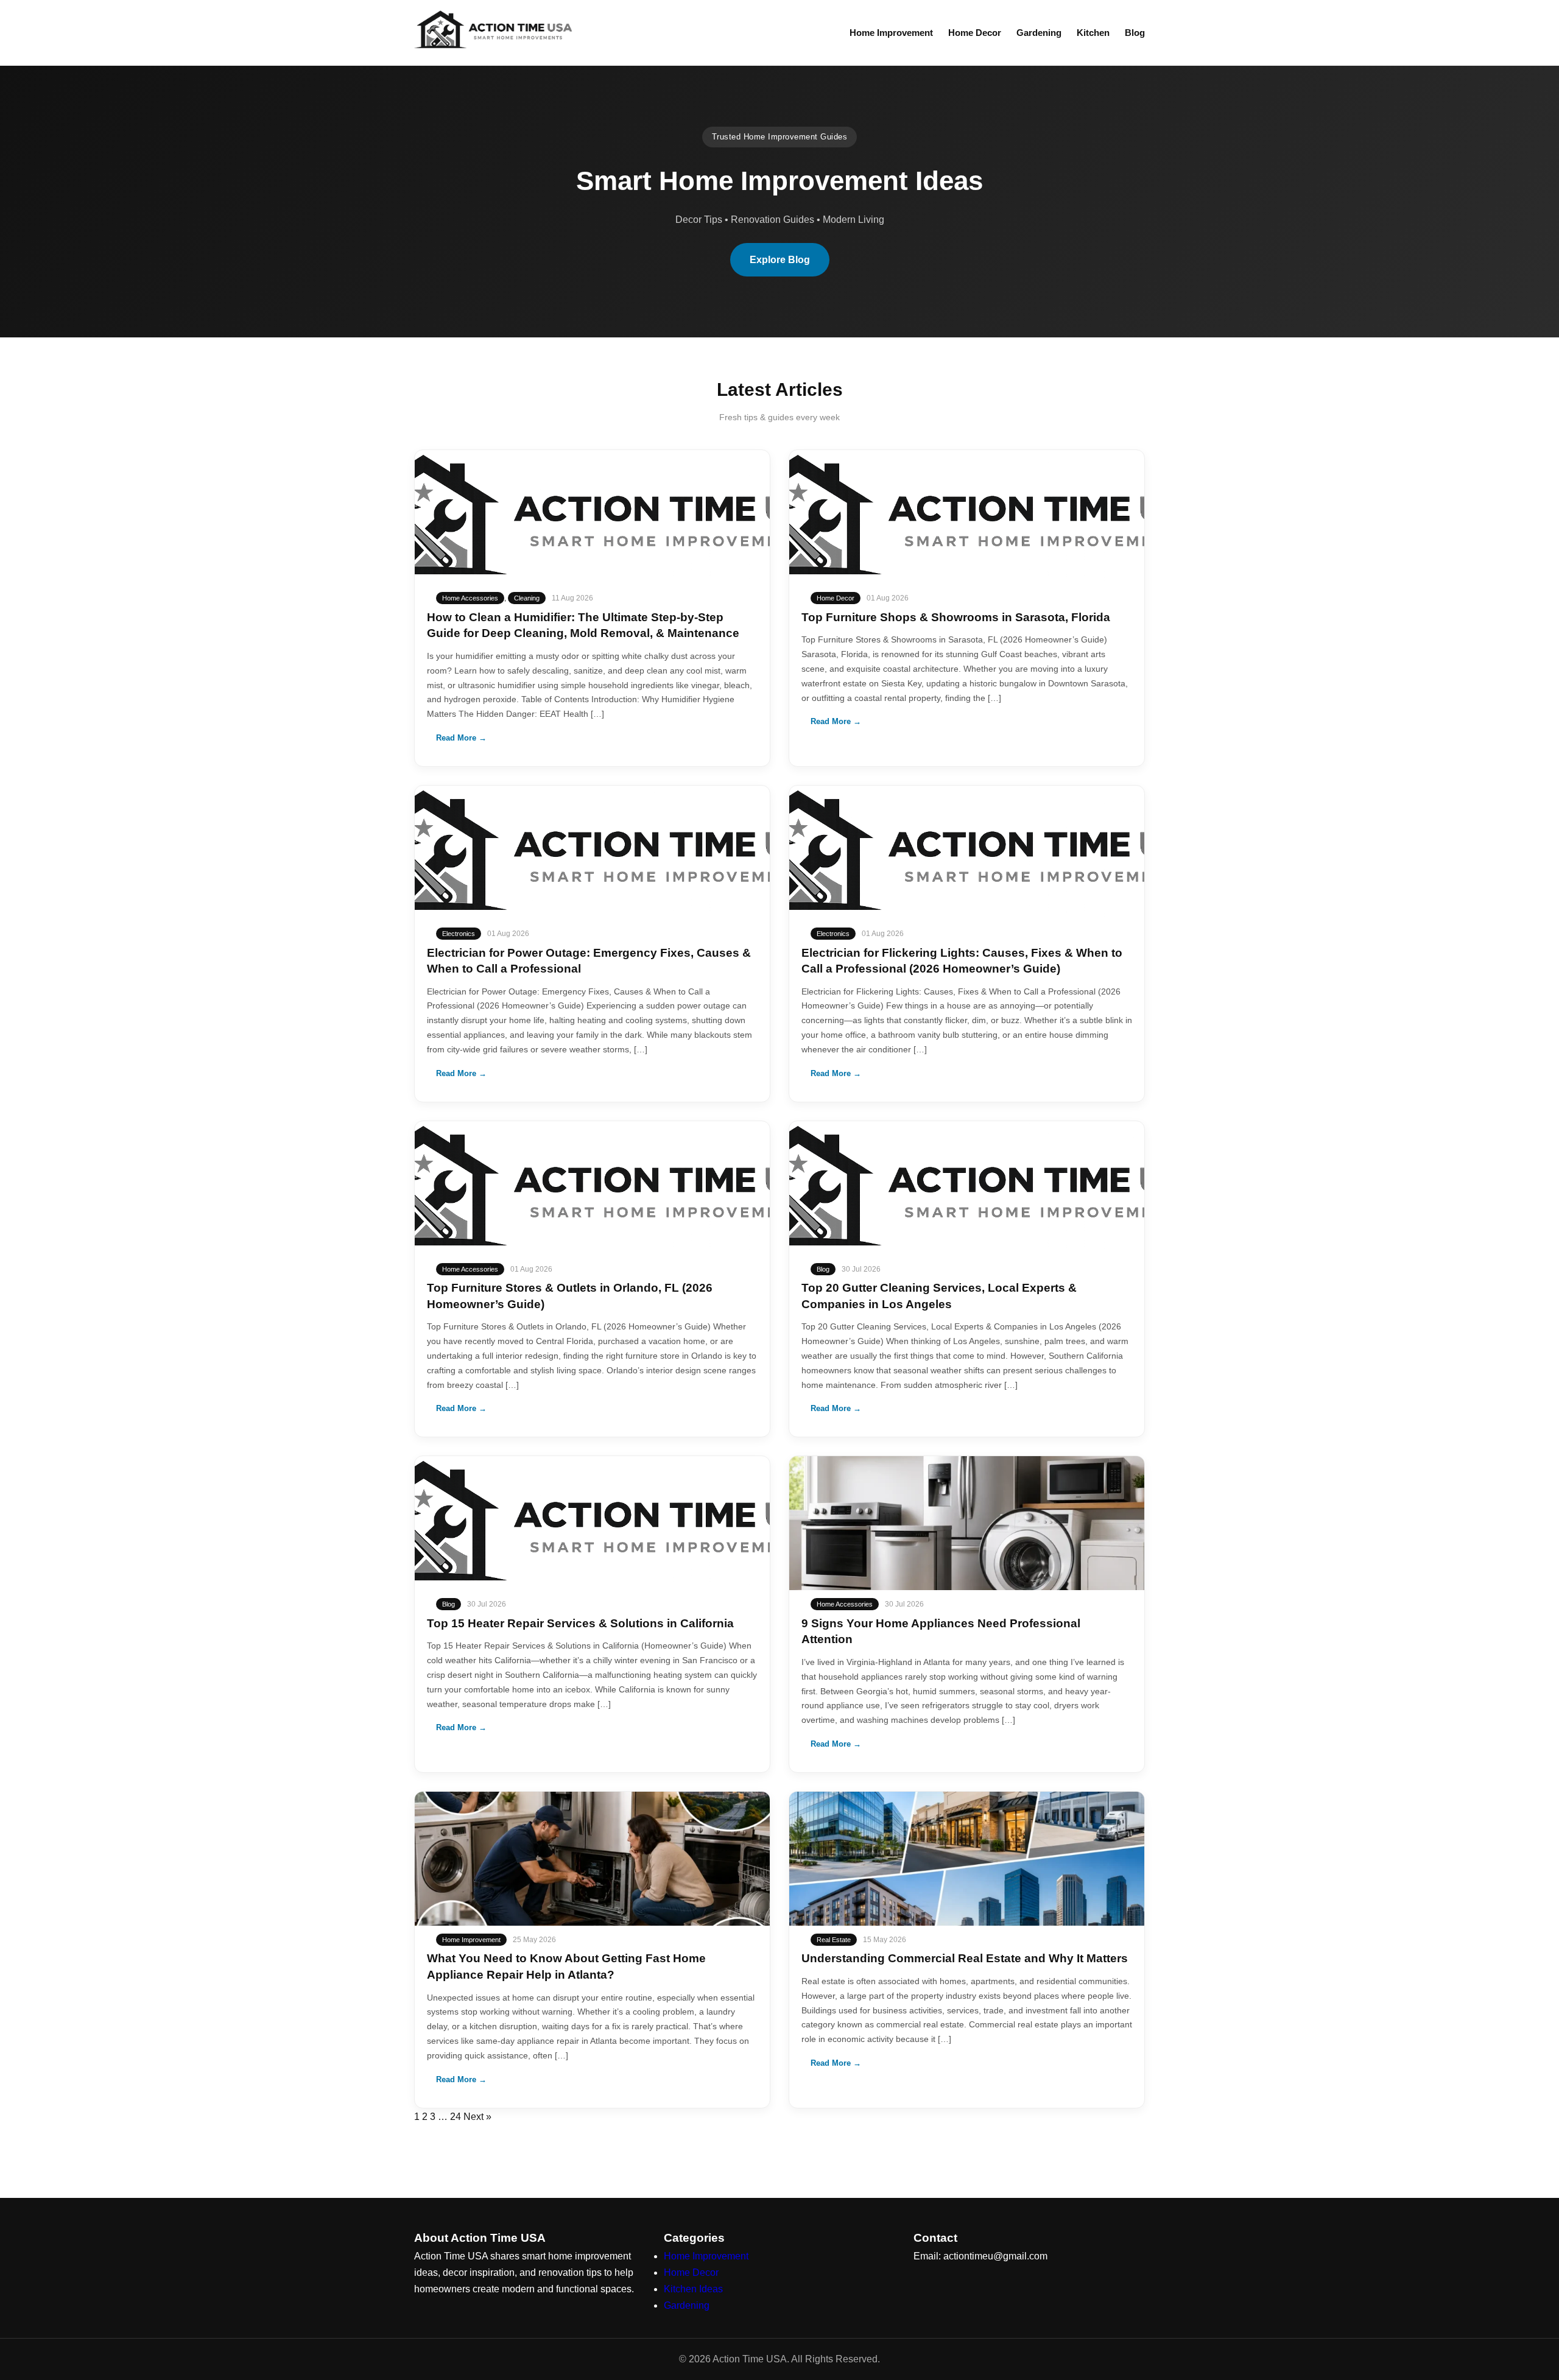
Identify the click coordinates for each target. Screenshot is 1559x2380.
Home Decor (975, 33)
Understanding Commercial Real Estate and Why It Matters (965, 1958)
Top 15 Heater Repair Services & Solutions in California (580, 1623)
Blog (1135, 33)
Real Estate (834, 1940)
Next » (477, 2117)
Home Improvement (891, 33)
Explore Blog (780, 260)
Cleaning (527, 598)
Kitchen (1093, 33)
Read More (461, 738)
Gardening (1039, 33)
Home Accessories (470, 598)
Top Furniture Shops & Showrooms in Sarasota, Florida (956, 617)
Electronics (459, 934)
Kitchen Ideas (693, 2289)
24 (456, 2117)
